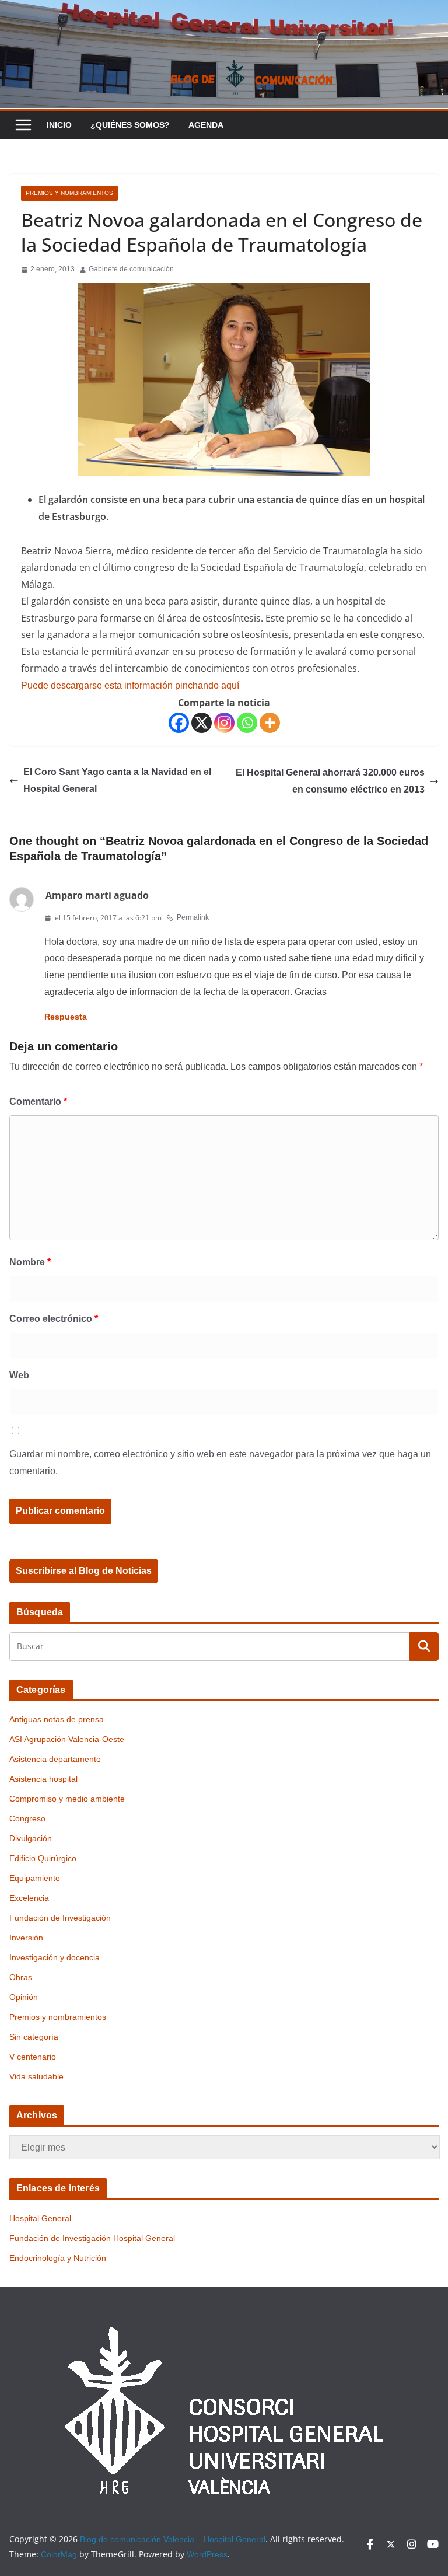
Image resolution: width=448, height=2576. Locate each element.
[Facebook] (179, 723)
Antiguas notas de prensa (57, 1719)
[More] (270, 723)
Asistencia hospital (43, 1779)
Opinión (24, 1997)
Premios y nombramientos (69, 193)
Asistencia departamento (55, 1759)
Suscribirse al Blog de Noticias (84, 1571)
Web (19, 1375)
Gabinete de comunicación (131, 269)
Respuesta (66, 1017)
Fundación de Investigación (60, 1918)
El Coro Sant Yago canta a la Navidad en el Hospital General (117, 780)
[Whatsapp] (247, 723)
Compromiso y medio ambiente (67, 1799)
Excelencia (29, 1898)
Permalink (193, 917)
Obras (21, 1977)
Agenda (206, 125)
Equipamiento (35, 1878)
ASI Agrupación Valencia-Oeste (67, 1739)
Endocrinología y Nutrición (58, 2258)
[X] (202, 723)
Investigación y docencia (55, 1957)
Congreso (27, 1818)
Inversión (26, 1938)
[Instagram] (224, 723)
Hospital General (40, 2218)
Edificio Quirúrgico (43, 1858)
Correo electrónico (54, 1319)
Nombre (30, 1262)
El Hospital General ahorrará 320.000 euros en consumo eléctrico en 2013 (330, 781)
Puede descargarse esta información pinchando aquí (130, 685)
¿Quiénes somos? (130, 125)
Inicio (59, 125)
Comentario (38, 1102)
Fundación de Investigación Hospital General (92, 2238)
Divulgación (31, 1838)
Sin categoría (34, 2037)
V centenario (33, 2057)
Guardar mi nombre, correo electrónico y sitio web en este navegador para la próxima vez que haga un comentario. (220, 1462)
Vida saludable (36, 2076)
